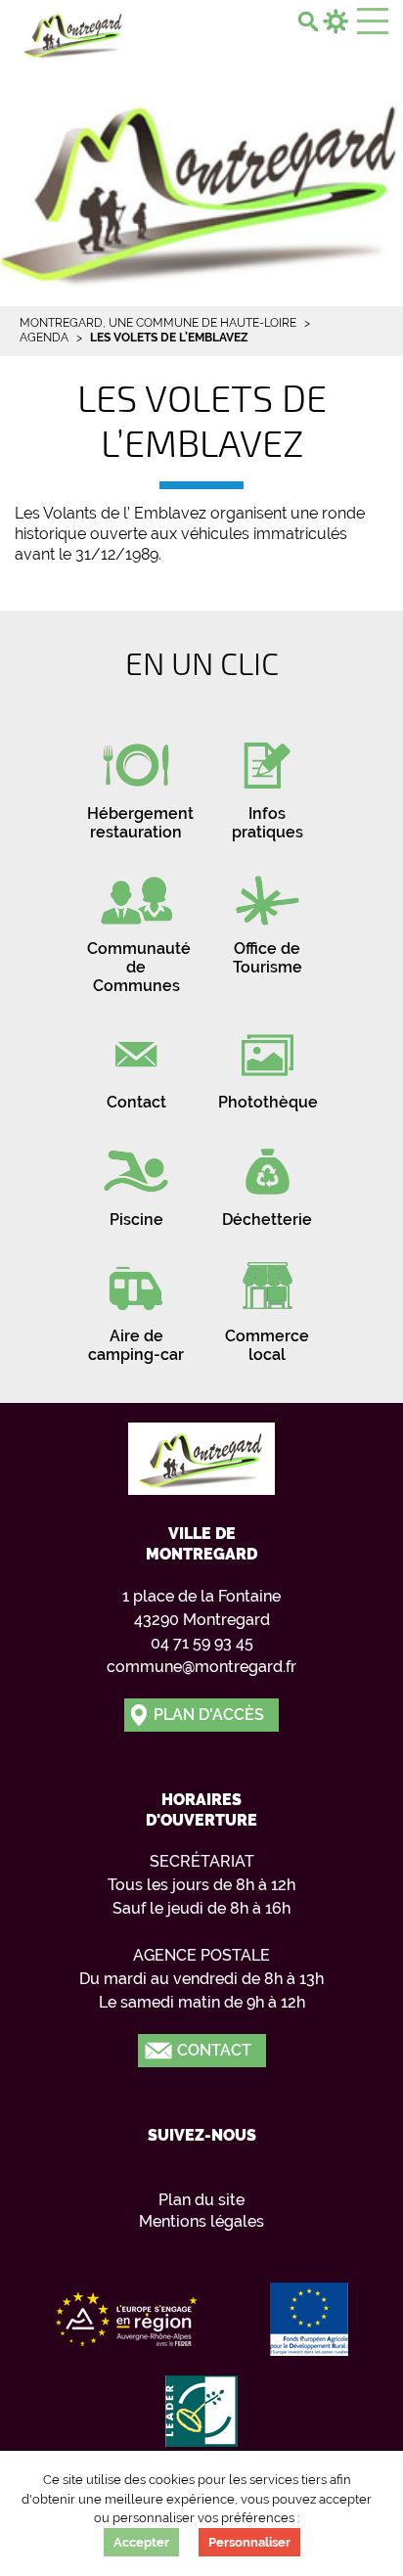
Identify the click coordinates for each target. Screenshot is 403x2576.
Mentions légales (201, 2221)
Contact (214, 2050)
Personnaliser (249, 2542)
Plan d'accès (209, 1715)
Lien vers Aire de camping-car (136, 1306)
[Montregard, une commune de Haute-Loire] (73, 33)
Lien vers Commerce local (267, 1306)
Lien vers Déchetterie (267, 1180)
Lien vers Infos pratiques (267, 784)
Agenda (44, 338)
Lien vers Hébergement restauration (136, 784)
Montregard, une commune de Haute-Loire (158, 323)
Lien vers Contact (136, 1063)
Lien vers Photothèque (267, 1063)
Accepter (141, 2542)
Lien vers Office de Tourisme (267, 919)
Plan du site (201, 2200)
